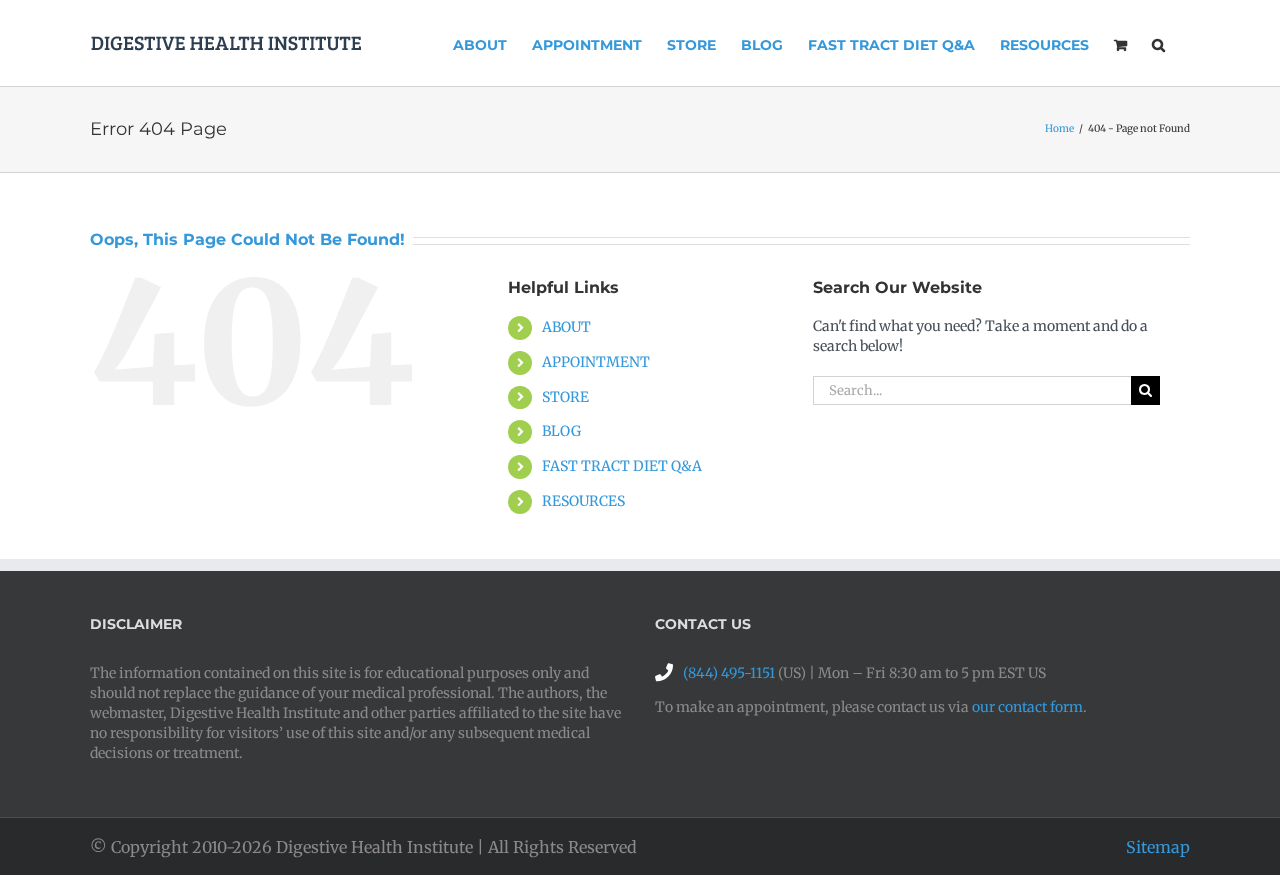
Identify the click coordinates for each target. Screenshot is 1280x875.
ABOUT (566, 327)
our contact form (1027, 707)
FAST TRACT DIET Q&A (622, 466)
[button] (1158, 43)
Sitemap (1158, 847)
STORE (565, 397)
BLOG (561, 431)
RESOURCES (583, 501)
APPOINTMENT (596, 362)
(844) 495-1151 (729, 673)
